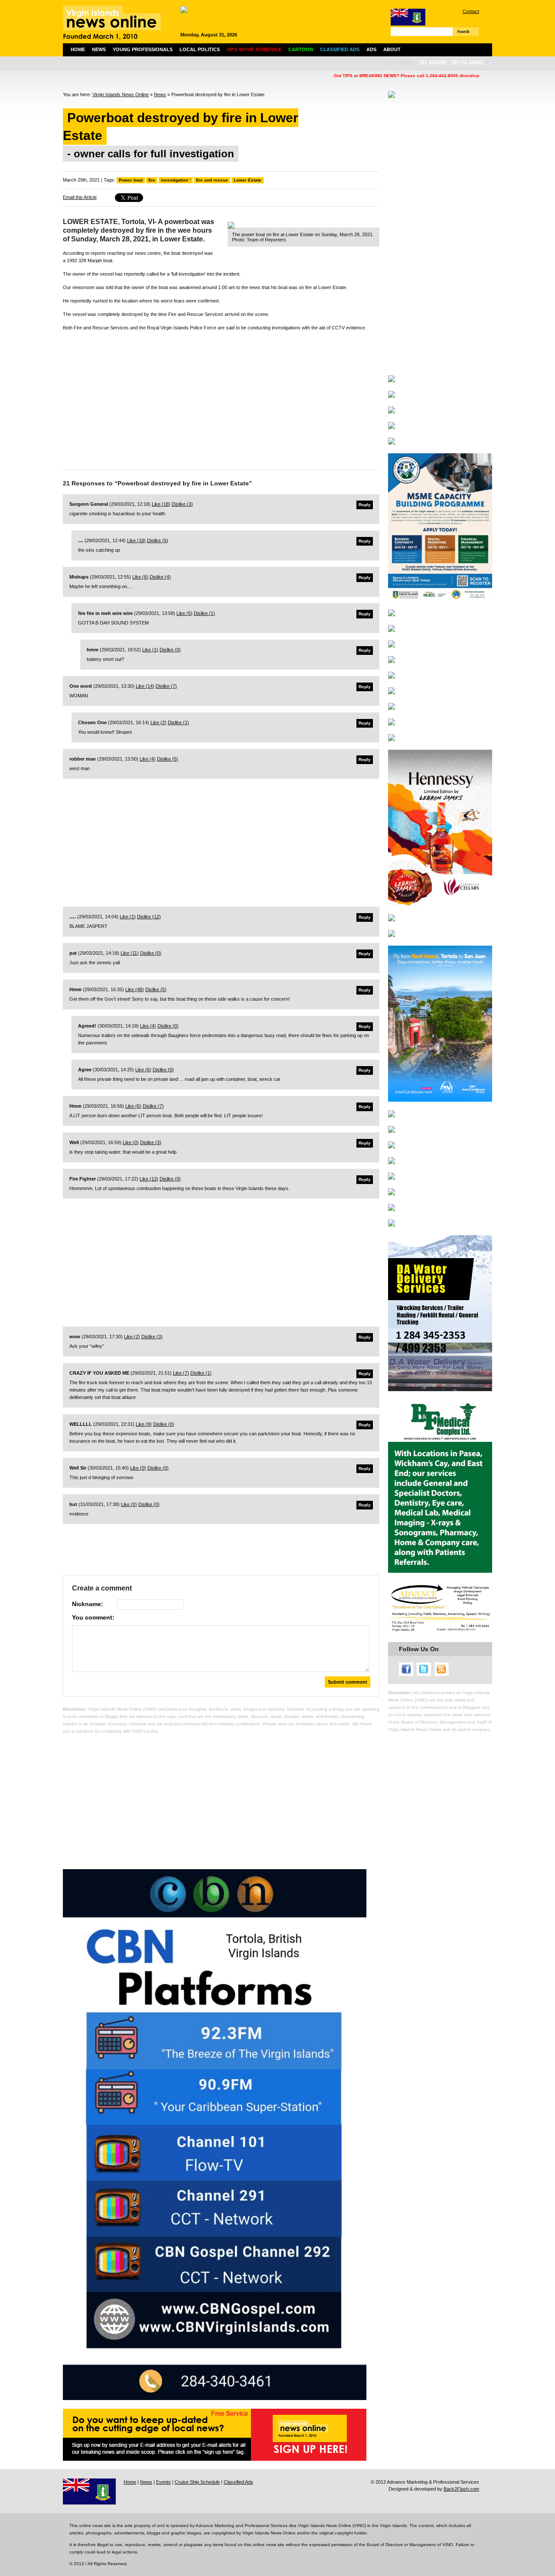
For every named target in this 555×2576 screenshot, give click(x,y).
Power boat (131, 180)
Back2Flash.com (461, 2489)
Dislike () (182, 504)
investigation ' (176, 180)
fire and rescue (212, 180)
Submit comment (348, 1682)
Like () (161, 504)
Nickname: (88, 1604)
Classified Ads (238, 2482)
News (99, 49)
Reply (365, 505)
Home (78, 49)
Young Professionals (143, 49)
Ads (371, 49)
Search (463, 31)
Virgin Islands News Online (121, 94)
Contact (471, 11)
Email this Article (80, 197)
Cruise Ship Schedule (197, 2482)
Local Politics (200, 49)
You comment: (93, 1617)
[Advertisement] (221, 398)
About (392, 49)
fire (152, 180)
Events (163, 2482)
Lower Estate (248, 180)
